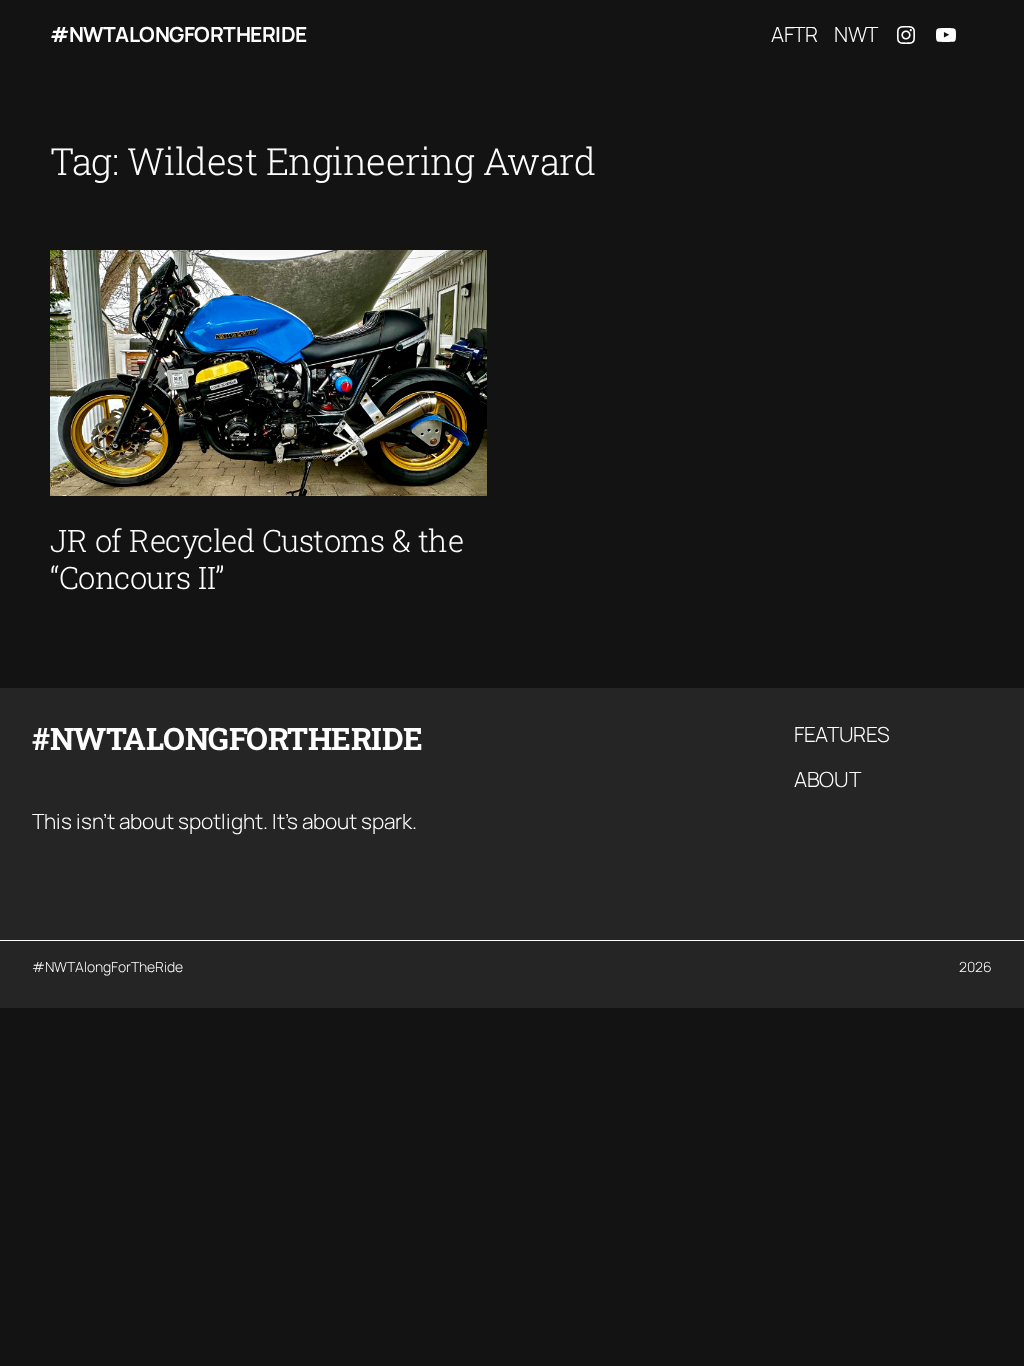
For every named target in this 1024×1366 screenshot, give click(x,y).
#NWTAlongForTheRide (178, 34)
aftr (794, 34)
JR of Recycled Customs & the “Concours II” (256, 559)
